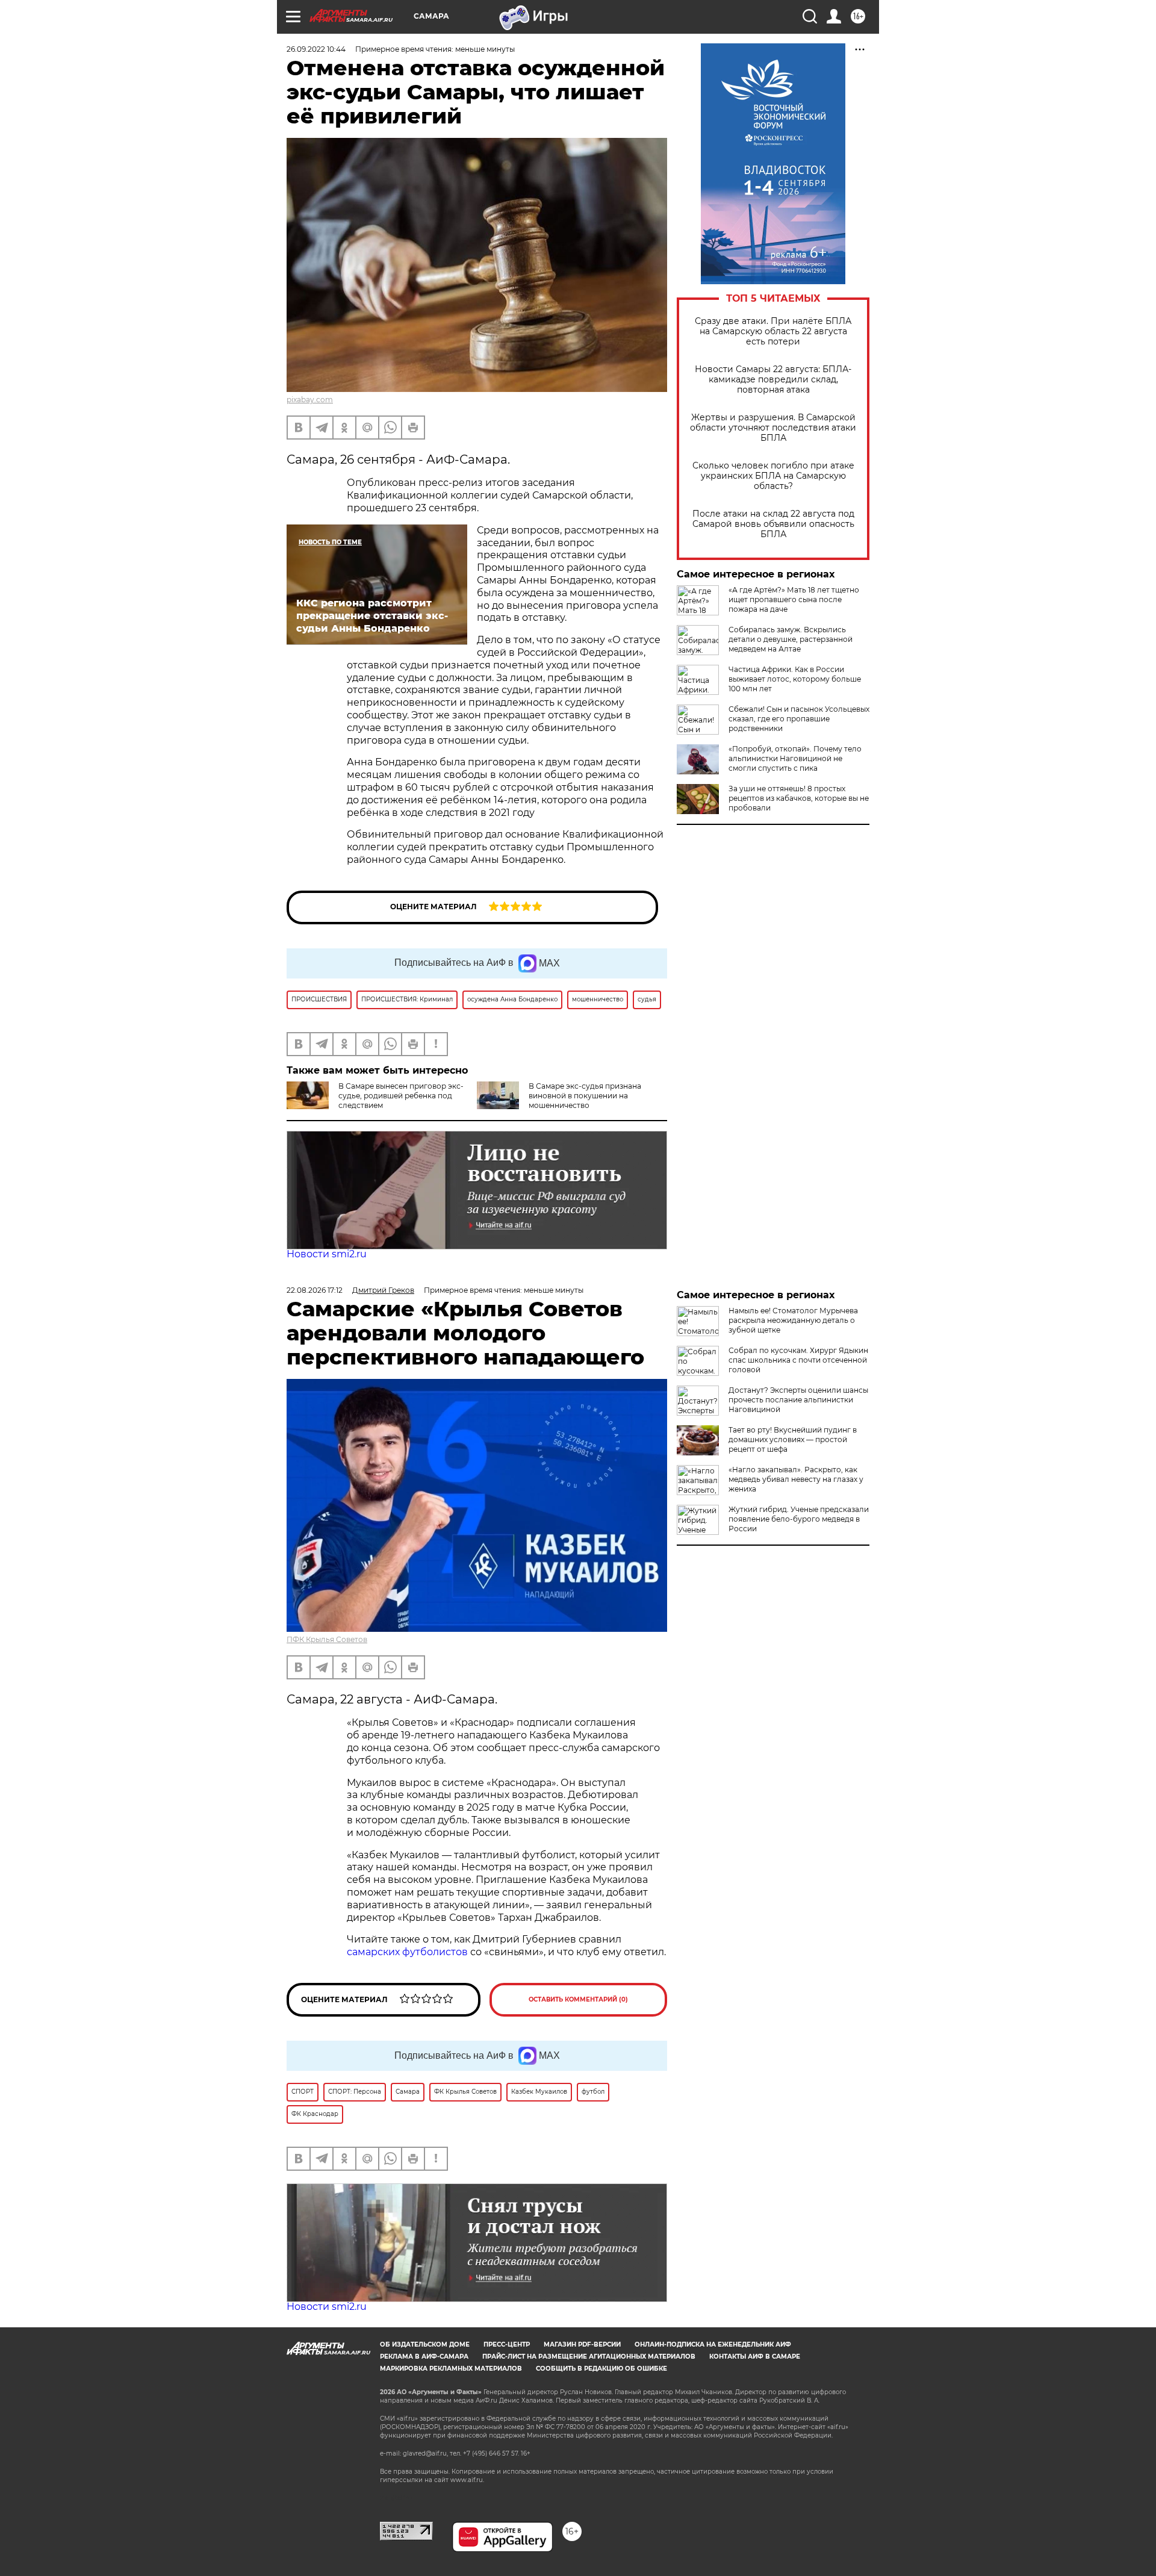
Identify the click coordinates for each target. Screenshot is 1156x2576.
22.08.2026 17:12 (315, 1290)
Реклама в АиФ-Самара (424, 2357)
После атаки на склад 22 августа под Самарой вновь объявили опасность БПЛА (773, 524)
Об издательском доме (425, 2344)
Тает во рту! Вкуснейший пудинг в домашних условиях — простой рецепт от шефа (793, 1439)
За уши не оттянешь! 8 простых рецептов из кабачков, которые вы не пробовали (799, 798)
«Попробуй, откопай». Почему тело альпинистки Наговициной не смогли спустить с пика (795, 758)
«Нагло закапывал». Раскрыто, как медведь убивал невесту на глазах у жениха (796, 1479)
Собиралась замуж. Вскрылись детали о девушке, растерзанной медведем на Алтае (791, 639)
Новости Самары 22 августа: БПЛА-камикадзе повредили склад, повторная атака (773, 380)
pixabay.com (310, 400)
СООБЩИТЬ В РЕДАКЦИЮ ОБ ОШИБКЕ (601, 2369)
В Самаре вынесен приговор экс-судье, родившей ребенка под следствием (401, 1096)
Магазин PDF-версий (582, 2344)
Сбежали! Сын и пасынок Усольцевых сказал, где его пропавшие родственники (799, 719)
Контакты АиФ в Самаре (755, 2357)
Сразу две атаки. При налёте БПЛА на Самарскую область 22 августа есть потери (773, 331)
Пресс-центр (507, 2344)
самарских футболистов (407, 1952)
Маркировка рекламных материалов (451, 2369)
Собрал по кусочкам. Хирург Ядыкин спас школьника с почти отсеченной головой (798, 1360)
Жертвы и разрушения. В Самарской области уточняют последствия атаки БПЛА (773, 428)
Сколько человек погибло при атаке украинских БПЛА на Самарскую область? (773, 476)
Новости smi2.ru (327, 1254)
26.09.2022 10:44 (316, 49)
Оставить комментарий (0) (578, 1999)
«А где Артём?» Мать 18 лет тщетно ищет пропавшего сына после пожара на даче (794, 599)
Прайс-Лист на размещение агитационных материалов (589, 2357)
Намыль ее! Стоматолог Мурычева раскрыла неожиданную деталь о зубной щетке (793, 1320)
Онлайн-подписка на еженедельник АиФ (713, 2344)
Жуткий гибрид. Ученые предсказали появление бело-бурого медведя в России (799, 1519)
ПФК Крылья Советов (327, 1639)
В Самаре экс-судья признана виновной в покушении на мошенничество (585, 1096)
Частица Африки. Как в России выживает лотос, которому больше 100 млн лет (795, 679)
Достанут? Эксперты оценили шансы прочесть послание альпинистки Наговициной (798, 1400)
